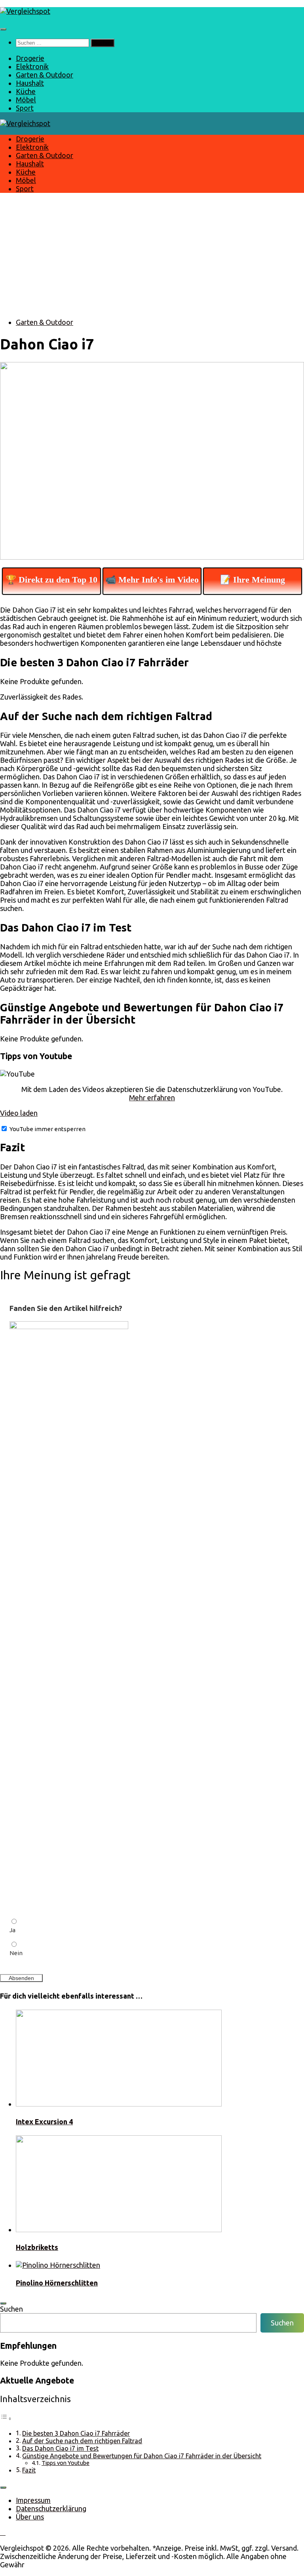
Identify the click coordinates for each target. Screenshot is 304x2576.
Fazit (29, 2470)
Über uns (30, 2517)
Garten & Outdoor (45, 75)
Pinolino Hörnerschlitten (57, 2283)
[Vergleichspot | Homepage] (25, 11)
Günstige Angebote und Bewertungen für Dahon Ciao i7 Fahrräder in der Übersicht (142, 2456)
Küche (26, 91)
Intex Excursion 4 (44, 2122)
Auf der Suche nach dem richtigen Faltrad (82, 2441)
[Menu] (3, 29)
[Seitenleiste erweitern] (3, 2303)
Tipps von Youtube (66, 2463)
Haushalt (30, 83)
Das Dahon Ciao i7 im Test (60, 2448)
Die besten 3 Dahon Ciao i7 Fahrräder (76, 2433)
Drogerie (30, 58)
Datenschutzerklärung (51, 2508)
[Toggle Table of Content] (6, 2418)
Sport (25, 108)
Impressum (33, 2500)
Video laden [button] (19, 1113)
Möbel (26, 100)
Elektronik (32, 66)
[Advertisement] (152, 256)
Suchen (11, 2309)
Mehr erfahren (152, 1098)
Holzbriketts (37, 2247)
